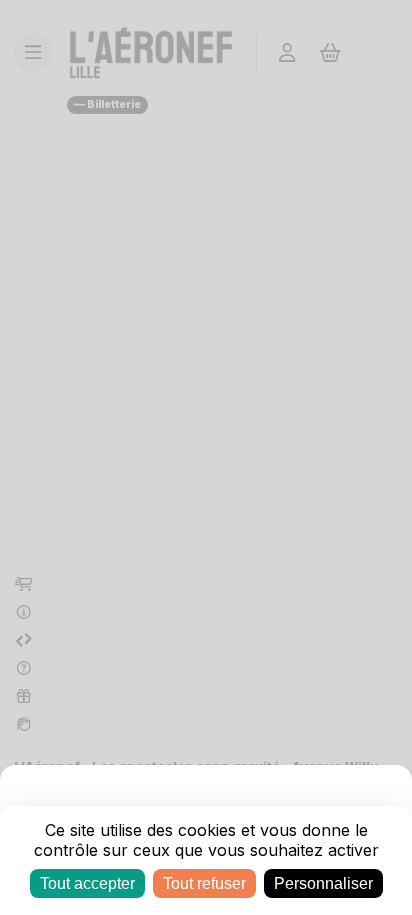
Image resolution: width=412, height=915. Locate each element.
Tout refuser (204, 883)
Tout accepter (87, 883)
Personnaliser (323, 883)
